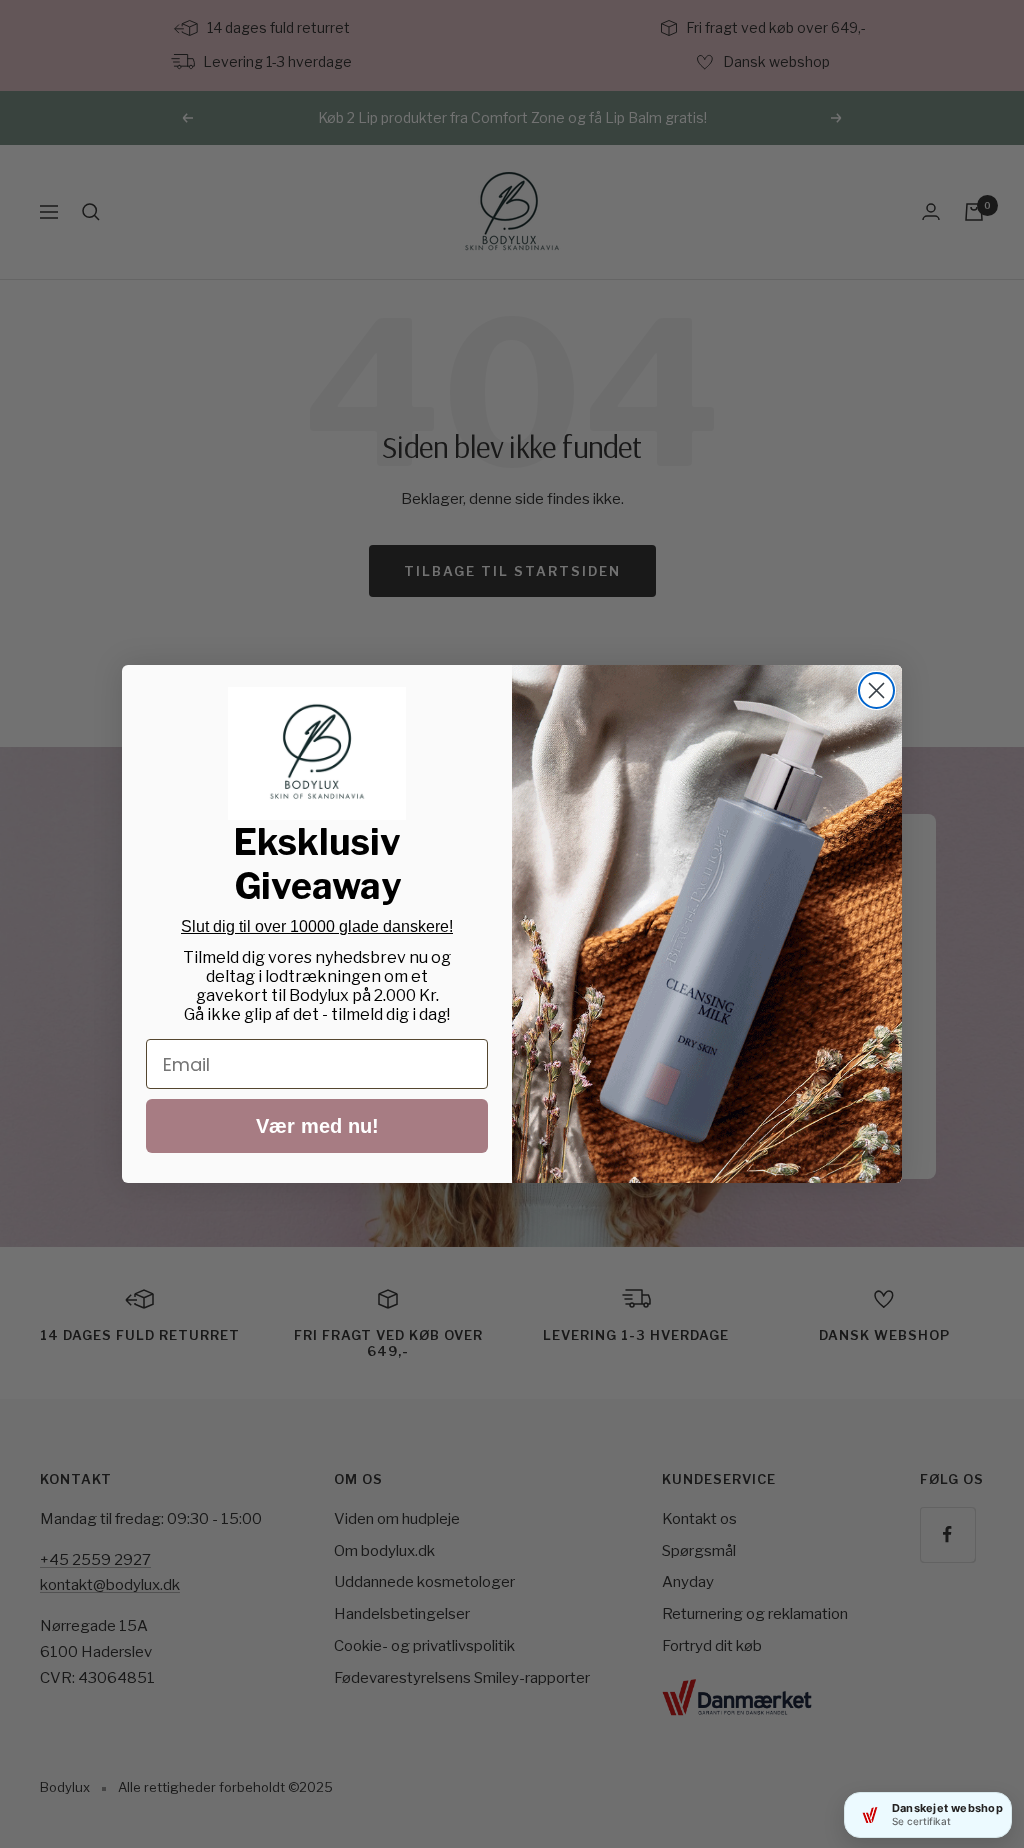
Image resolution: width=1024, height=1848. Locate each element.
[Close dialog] (876, 690)
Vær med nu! (317, 1126)
